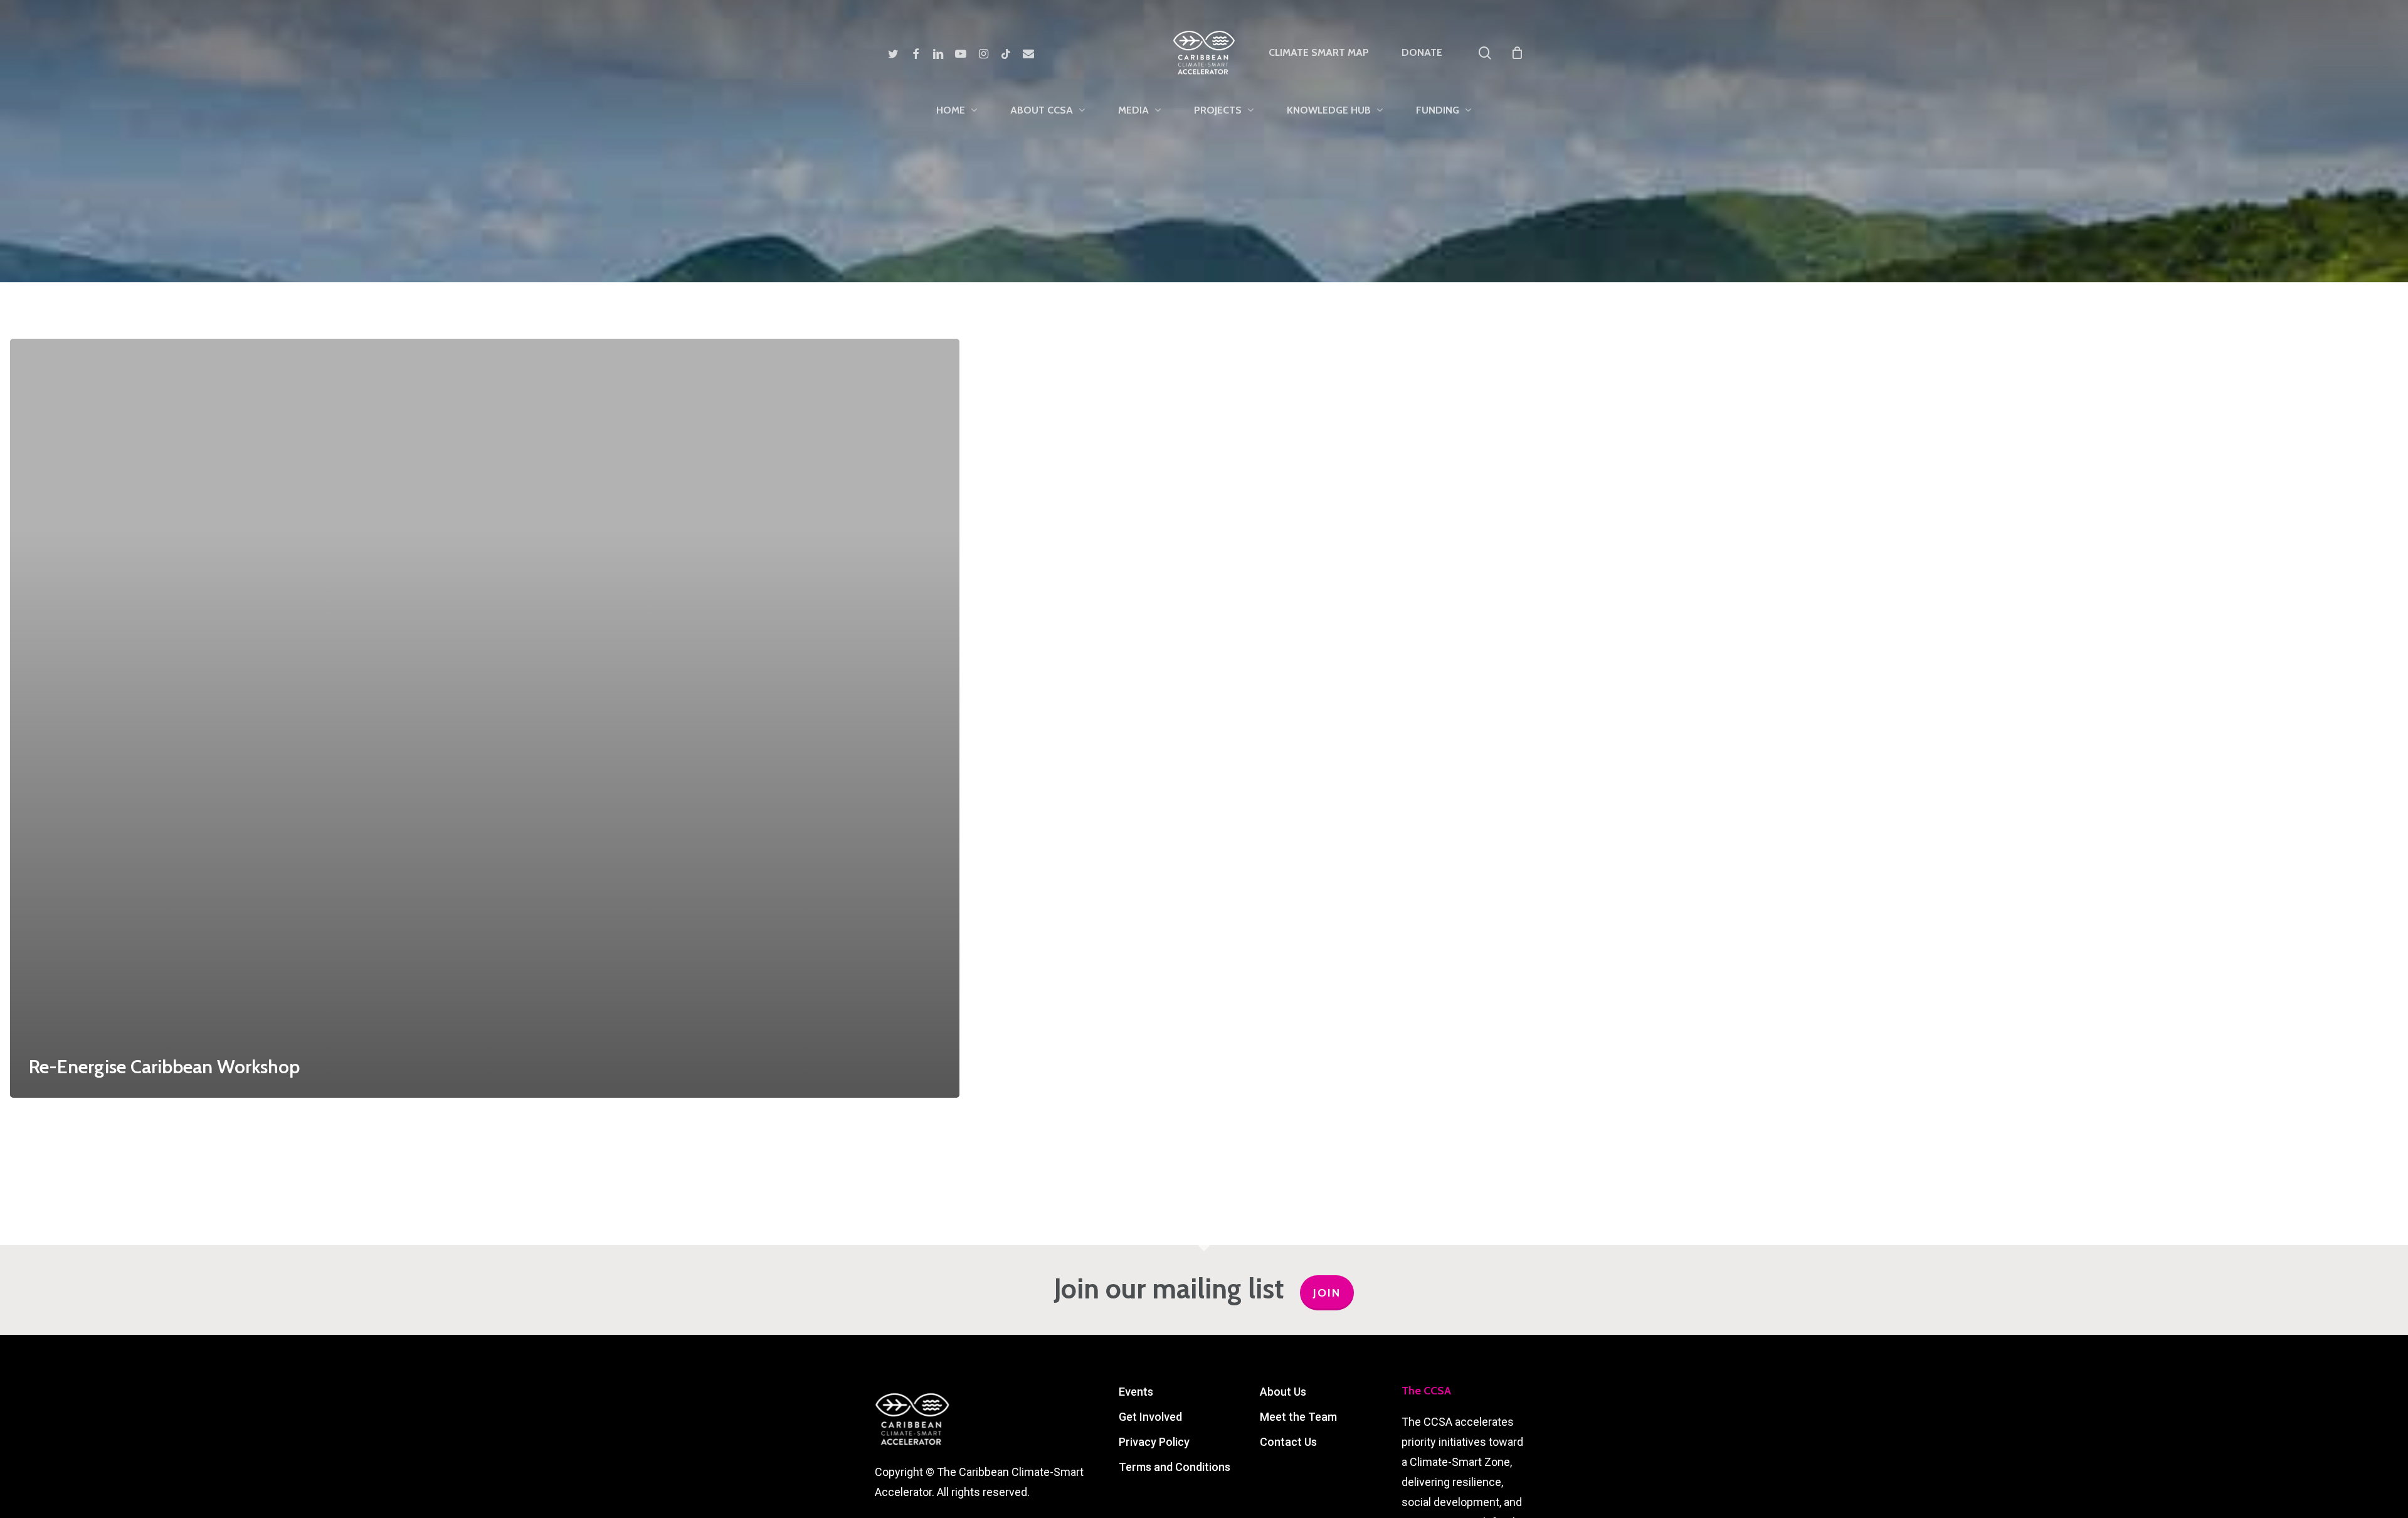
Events (1136, 1392)
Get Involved (1150, 1417)
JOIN (1327, 1293)
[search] (1485, 53)
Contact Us (1288, 1442)
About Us (1283, 1392)
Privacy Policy (1154, 1442)
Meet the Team (1298, 1417)
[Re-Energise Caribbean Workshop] (485, 718)
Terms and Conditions (1175, 1467)
